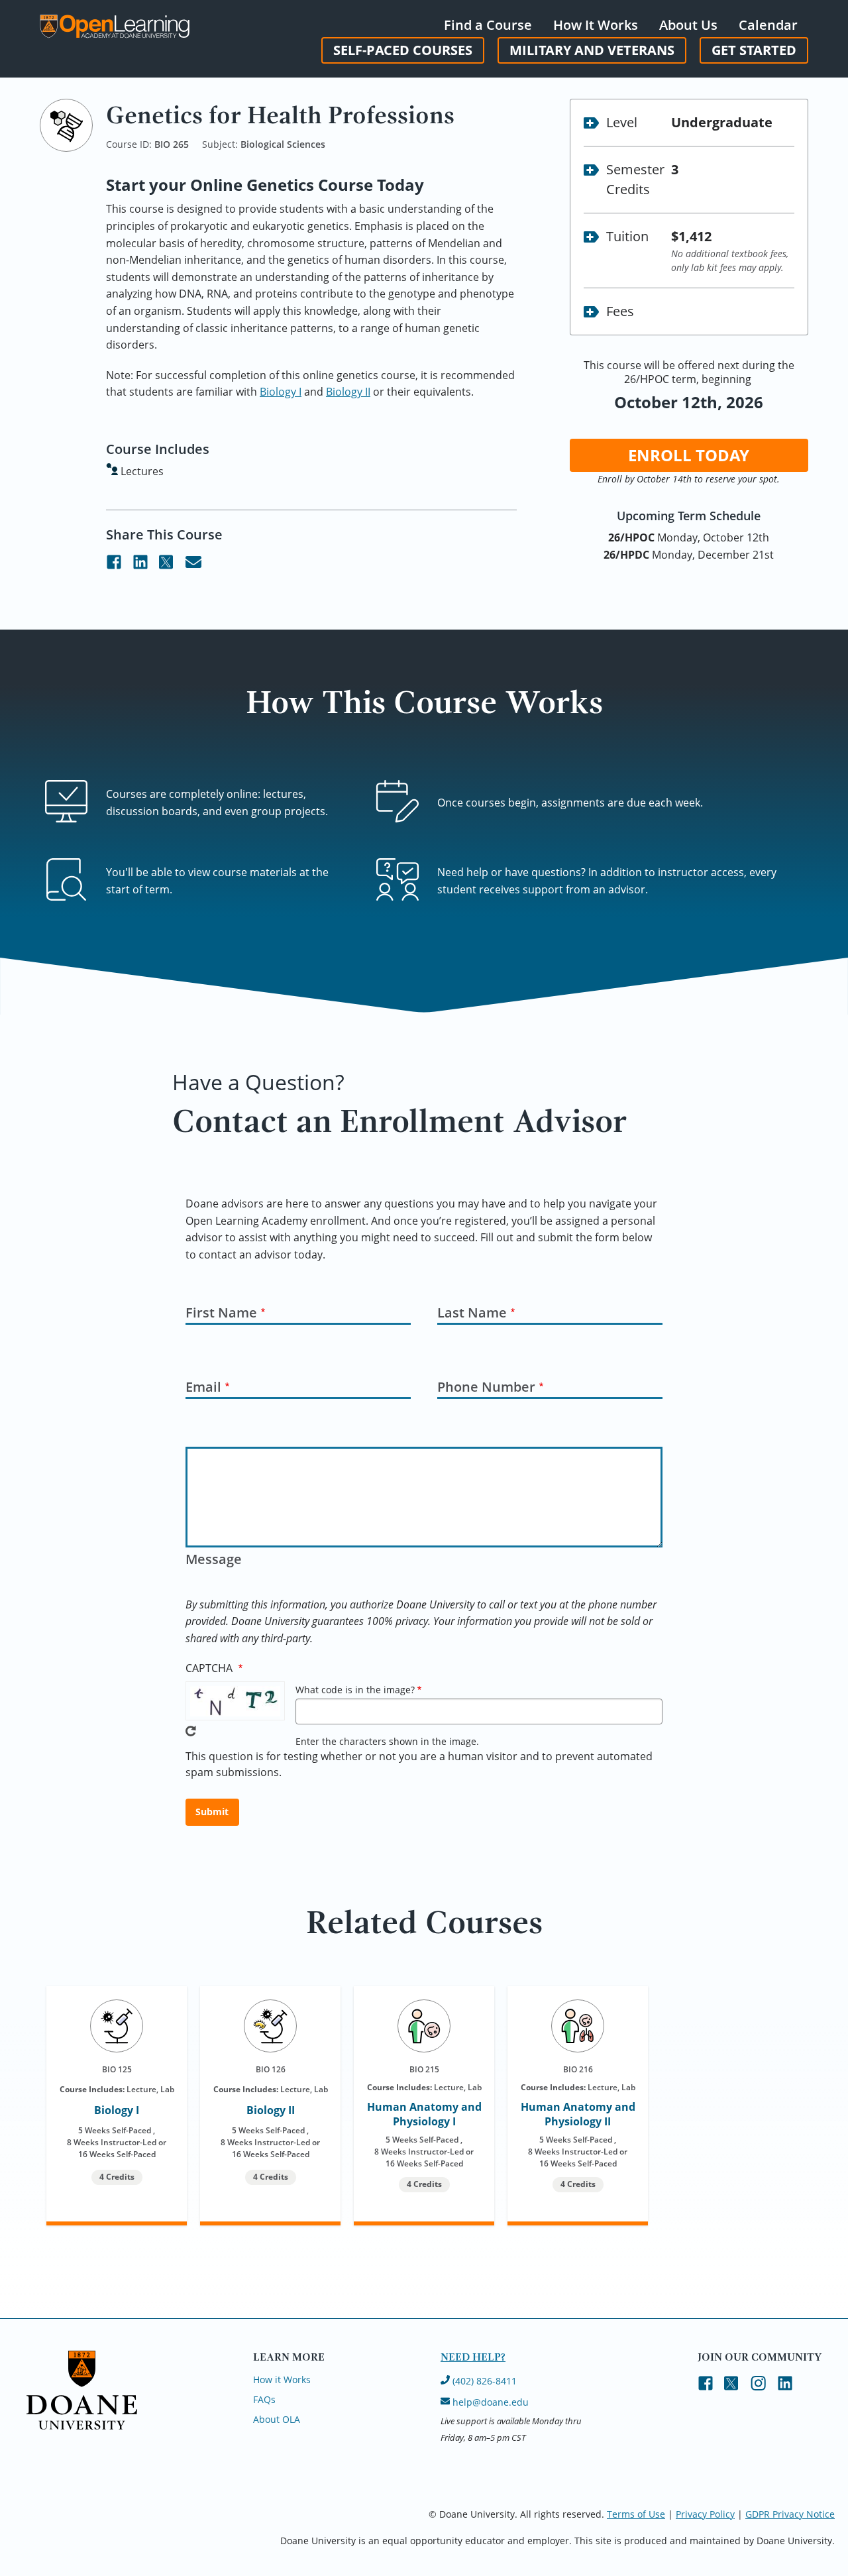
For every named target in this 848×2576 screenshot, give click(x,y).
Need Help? (473, 2357)
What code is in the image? (355, 1690)
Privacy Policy (705, 2514)
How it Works (282, 2380)
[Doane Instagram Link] (759, 2384)
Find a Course (488, 25)
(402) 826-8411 (483, 2381)
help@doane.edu (491, 2402)
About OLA (277, 2419)
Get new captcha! (191, 1731)
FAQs (264, 2399)
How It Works (596, 25)
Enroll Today (689, 455)
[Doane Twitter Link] (167, 563)
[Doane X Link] (732, 2384)
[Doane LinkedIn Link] (140, 563)
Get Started (754, 50)
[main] (424, 1208)
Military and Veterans (592, 50)
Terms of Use (636, 2514)
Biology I (281, 392)
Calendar (768, 25)
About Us (688, 25)
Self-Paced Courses (403, 50)
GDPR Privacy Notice (790, 2514)
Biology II (348, 392)
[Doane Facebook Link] (114, 563)
